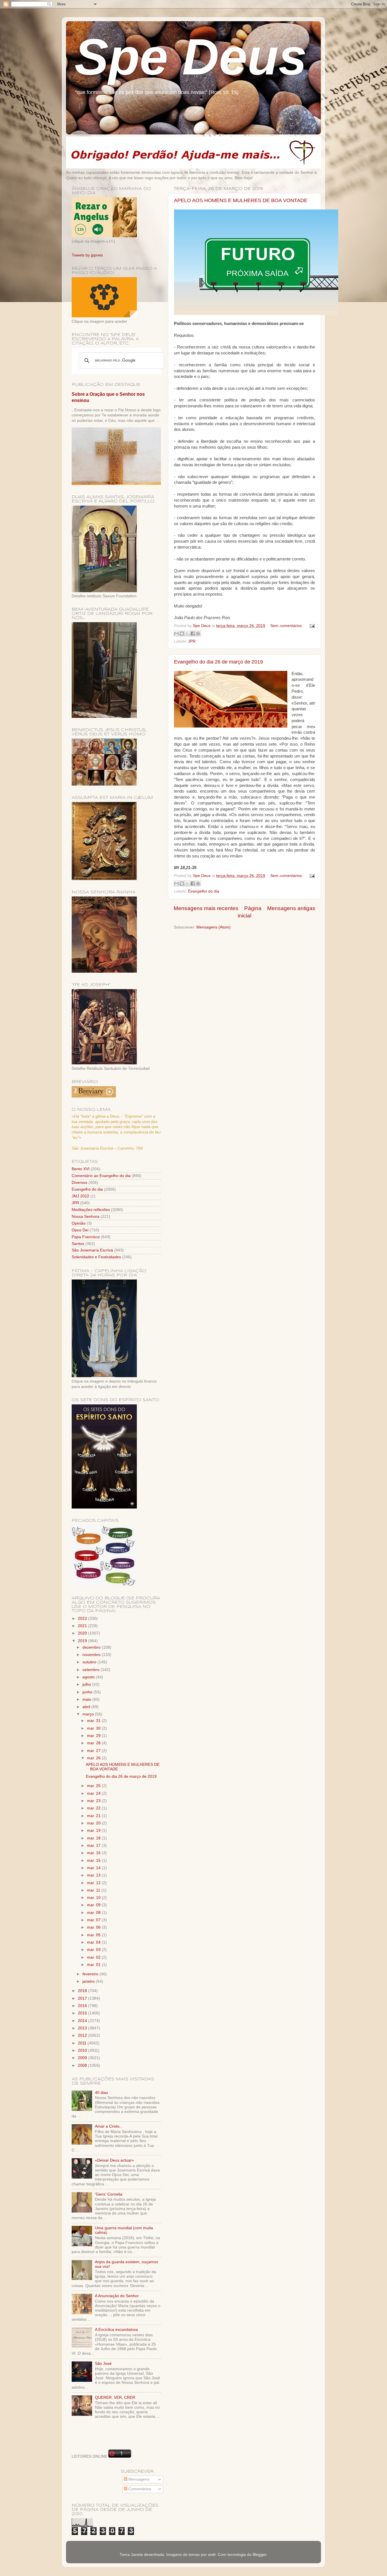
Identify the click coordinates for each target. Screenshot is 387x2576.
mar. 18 (94, 1838)
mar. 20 (94, 1823)
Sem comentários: (287, 626)
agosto (89, 1677)
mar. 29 (94, 1736)
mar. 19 (94, 1831)
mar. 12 (94, 1883)
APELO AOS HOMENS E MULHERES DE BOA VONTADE (241, 200)
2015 (83, 2013)
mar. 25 (94, 1786)
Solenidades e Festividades (96, 1257)
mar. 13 (94, 1875)
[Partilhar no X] (187, 634)
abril (87, 1707)
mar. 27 (94, 1751)
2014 (83, 2021)
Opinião (79, 1223)
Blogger (260, 2555)
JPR (192, 641)
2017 (83, 1998)
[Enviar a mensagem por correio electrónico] (311, 626)
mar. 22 (94, 1808)
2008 (83, 2065)
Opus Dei (80, 1230)
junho (88, 1692)
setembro (92, 1670)
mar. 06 (94, 1927)
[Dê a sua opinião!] (182, 634)
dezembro (92, 1647)
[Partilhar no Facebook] (193, 634)
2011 (83, 2043)
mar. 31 (94, 1721)
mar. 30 (94, 1728)
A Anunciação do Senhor (117, 2296)
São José (103, 2364)
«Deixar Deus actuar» (114, 2160)
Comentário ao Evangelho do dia (101, 1176)
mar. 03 (94, 1950)
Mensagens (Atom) (213, 927)
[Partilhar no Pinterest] (198, 634)
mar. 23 (94, 1801)
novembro (92, 1655)
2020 (83, 1633)
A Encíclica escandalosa (116, 2330)
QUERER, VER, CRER (115, 2398)
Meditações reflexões (91, 1210)
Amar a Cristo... (109, 2126)
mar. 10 (94, 1898)
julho (87, 1684)
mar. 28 (94, 1743)
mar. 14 (94, 1868)
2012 (83, 2035)
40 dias (101, 2093)
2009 (83, 2058)
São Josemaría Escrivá (92, 1250)
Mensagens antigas (291, 908)
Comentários (139, 2489)
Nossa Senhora (86, 1217)
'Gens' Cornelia (109, 2194)
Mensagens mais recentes (206, 908)
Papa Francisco (86, 1237)
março (89, 1714)
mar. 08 (94, 1913)
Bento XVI (81, 1169)
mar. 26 (94, 1758)
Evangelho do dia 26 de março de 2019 (218, 662)
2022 (83, 1618)
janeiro (89, 1981)
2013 (83, 2028)
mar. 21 (94, 1816)
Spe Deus (191, 57)
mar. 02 (94, 1957)
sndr (212, 2555)
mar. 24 (94, 1793)
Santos (78, 1244)
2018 (83, 1991)
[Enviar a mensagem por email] (177, 634)
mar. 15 (94, 1861)
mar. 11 (94, 1890)
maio (87, 1699)
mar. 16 (94, 1853)
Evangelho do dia (204, 891)
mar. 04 (94, 1942)
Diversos (79, 1183)
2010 (83, 2050)
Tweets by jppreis (87, 255)
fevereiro (91, 1974)
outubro (90, 1662)
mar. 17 (94, 1846)
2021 (83, 1626)
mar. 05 (94, 1935)
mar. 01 (94, 1965)
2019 (83, 1641)
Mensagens (138, 2479)
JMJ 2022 (80, 1196)
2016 (83, 2006)
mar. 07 (94, 1920)
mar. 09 (94, 1905)
